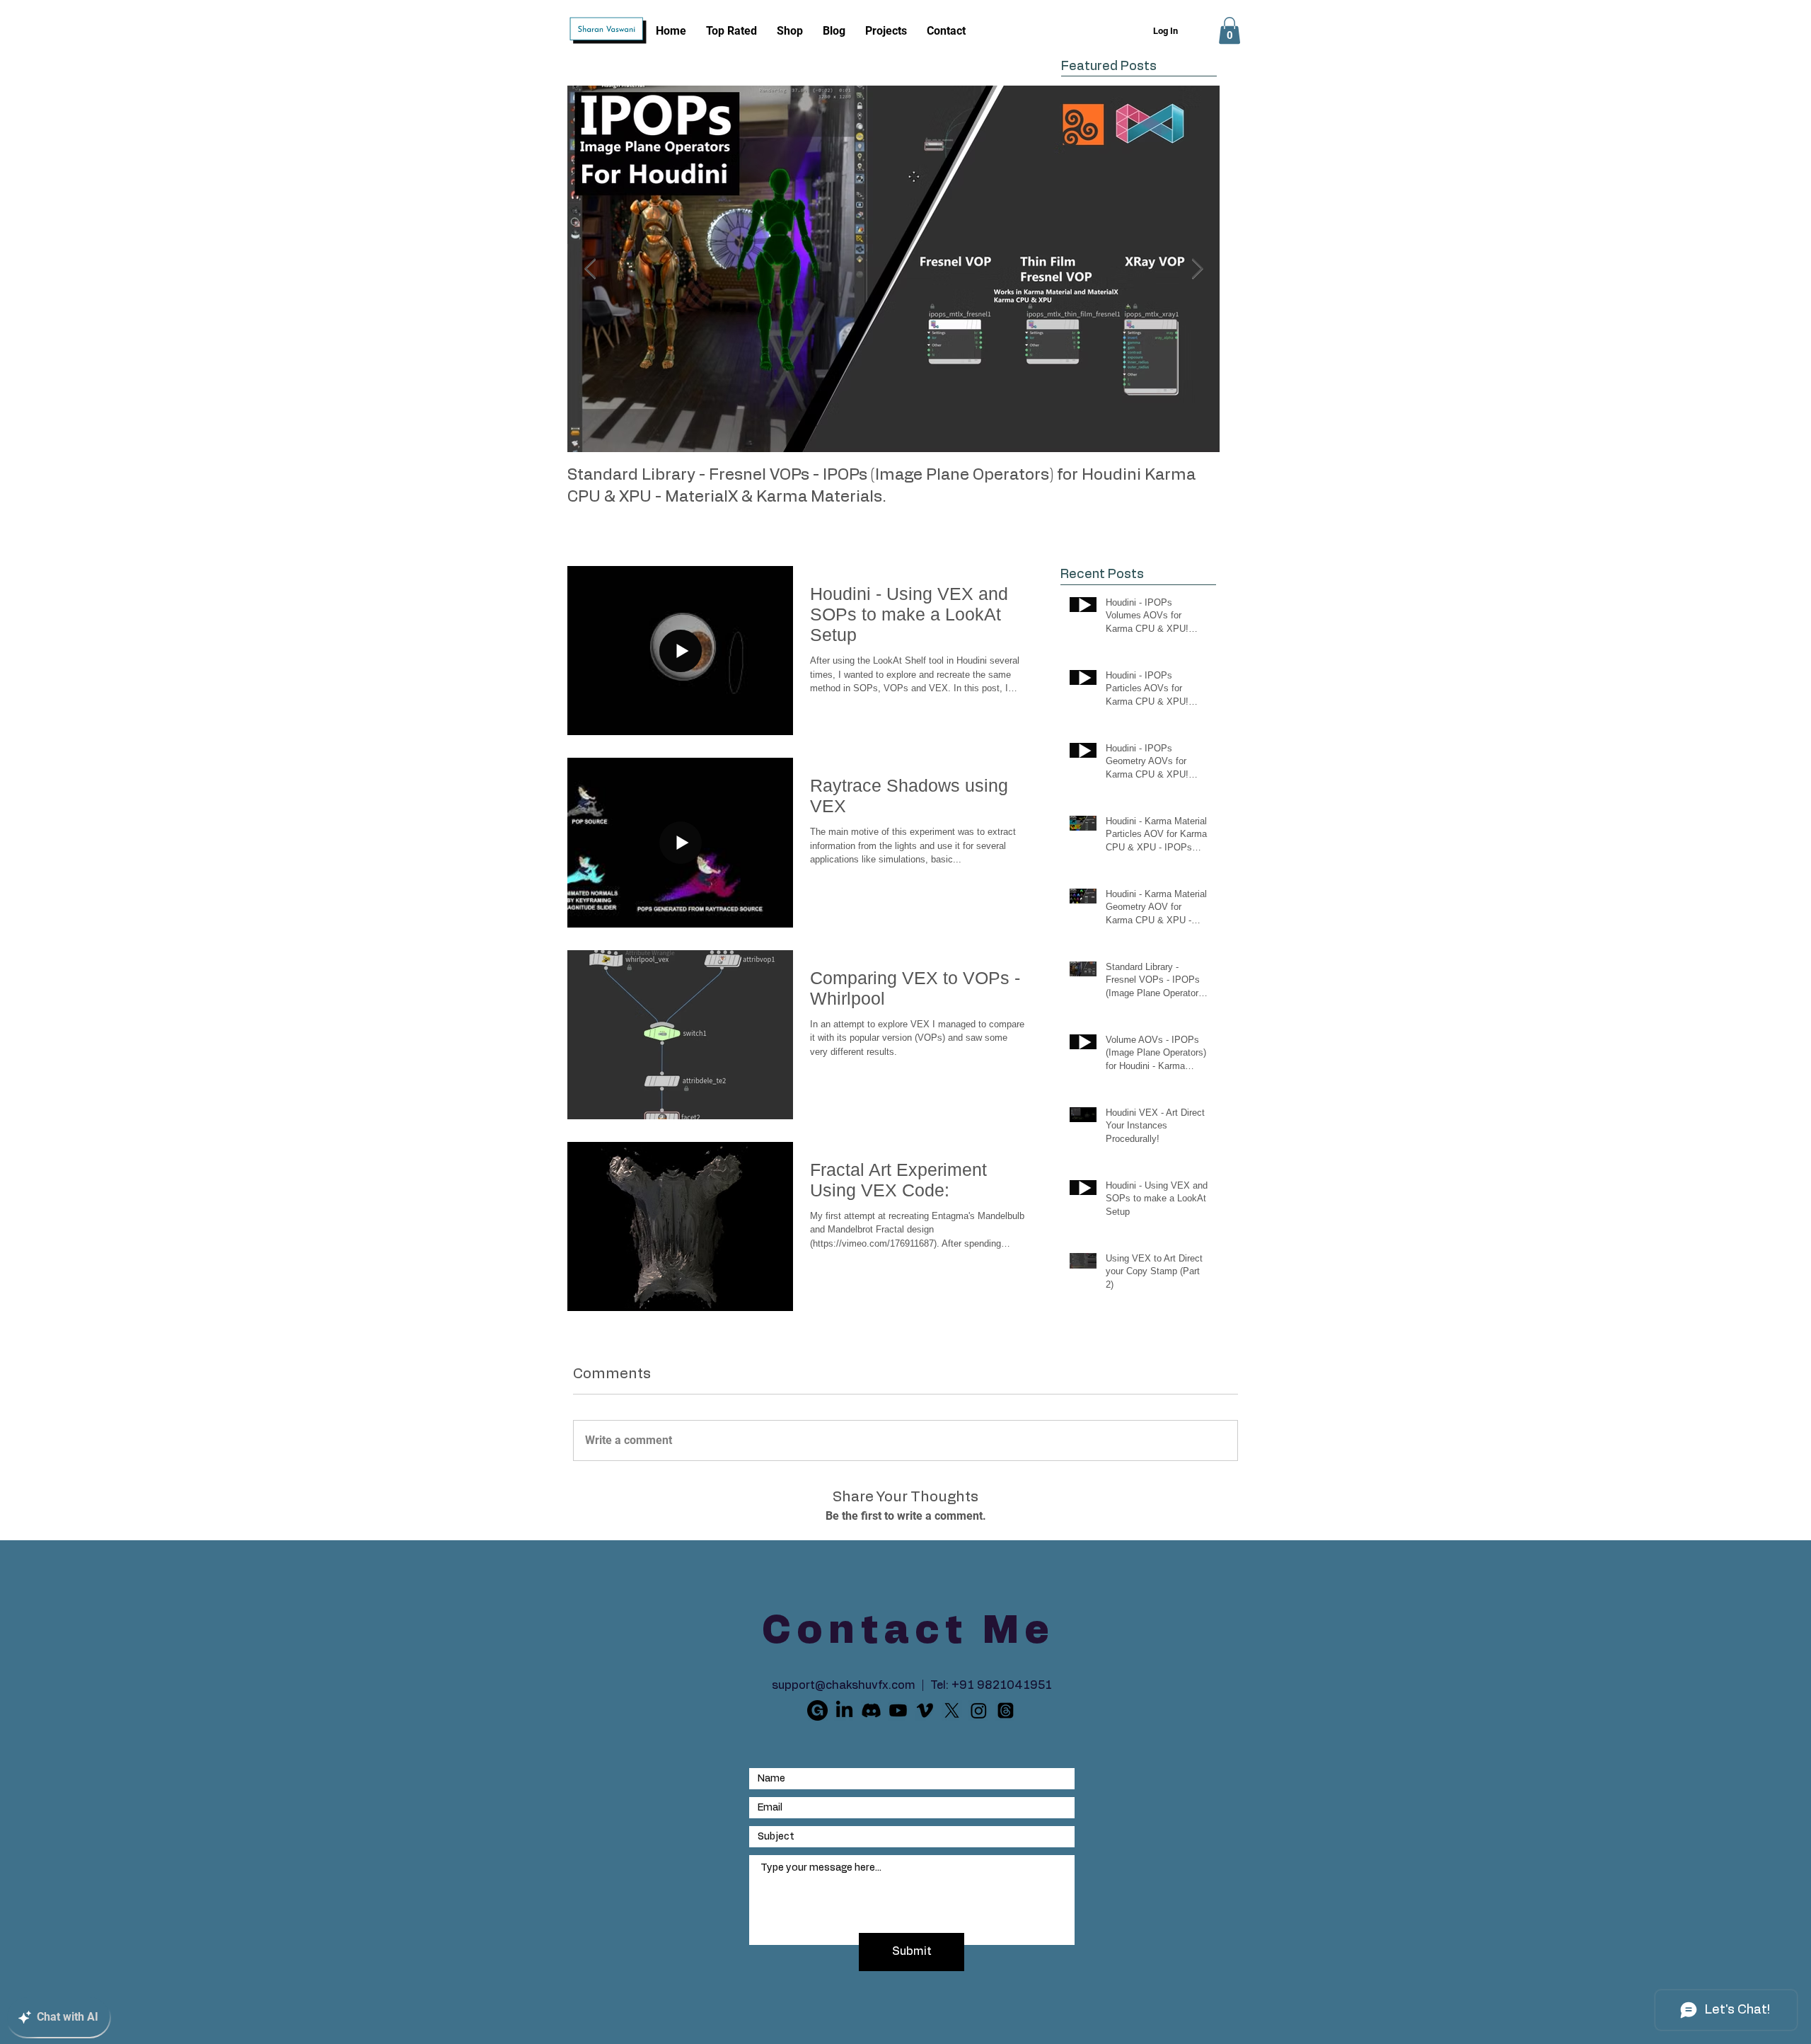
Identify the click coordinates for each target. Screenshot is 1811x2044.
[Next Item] (1197, 269)
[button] (1229, 30)
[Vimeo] (925, 1710)
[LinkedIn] (844, 1710)
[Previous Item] (590, 269)
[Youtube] (898, 1710)
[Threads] (1006, 1710)
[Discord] (871, 1710)
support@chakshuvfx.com (844, 1685)
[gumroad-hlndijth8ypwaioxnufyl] (817, 1710)
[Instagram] (979, 1710)
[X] (952, 1710)
